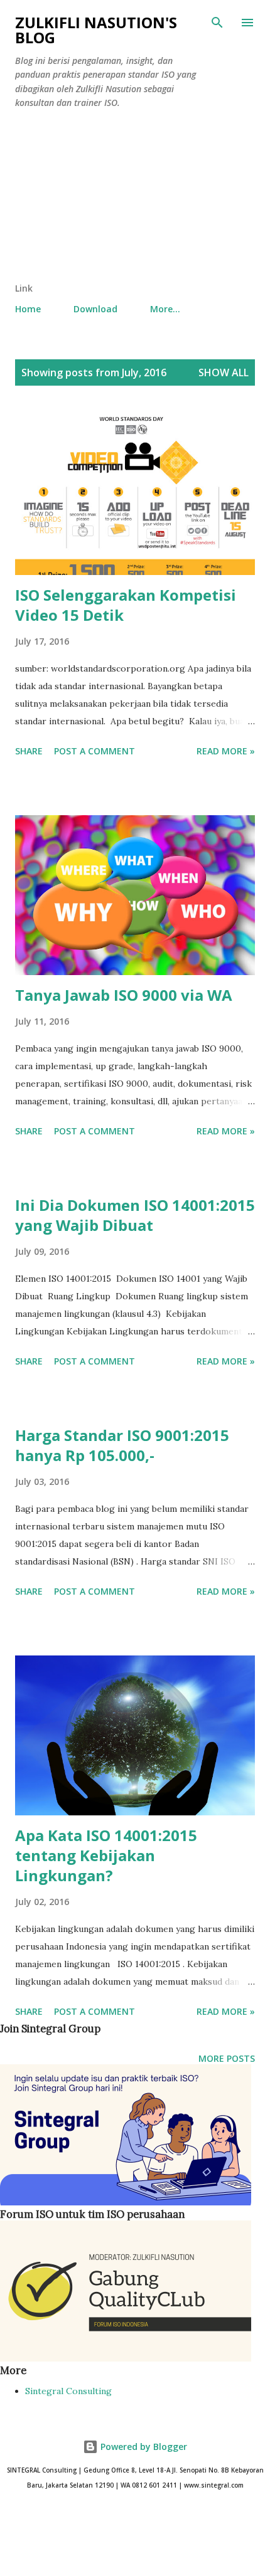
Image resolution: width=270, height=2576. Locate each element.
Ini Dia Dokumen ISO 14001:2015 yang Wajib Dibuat (135, 1215)
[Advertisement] (109, 198)
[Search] (217, 23)
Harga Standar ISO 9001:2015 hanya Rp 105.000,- (122, 1445)
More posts (227, 2058)
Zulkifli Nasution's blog (96, 30)
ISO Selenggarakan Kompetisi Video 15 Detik (126, 605)
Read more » (226, 751)
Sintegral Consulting (68, 2391)
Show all (224, 372)
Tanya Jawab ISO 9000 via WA (124, 995)
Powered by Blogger (143, 2447)
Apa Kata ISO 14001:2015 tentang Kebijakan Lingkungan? (106, 1855)
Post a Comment (94, 751)
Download (95, 309)
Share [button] (29, 751)
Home (28, 309)
